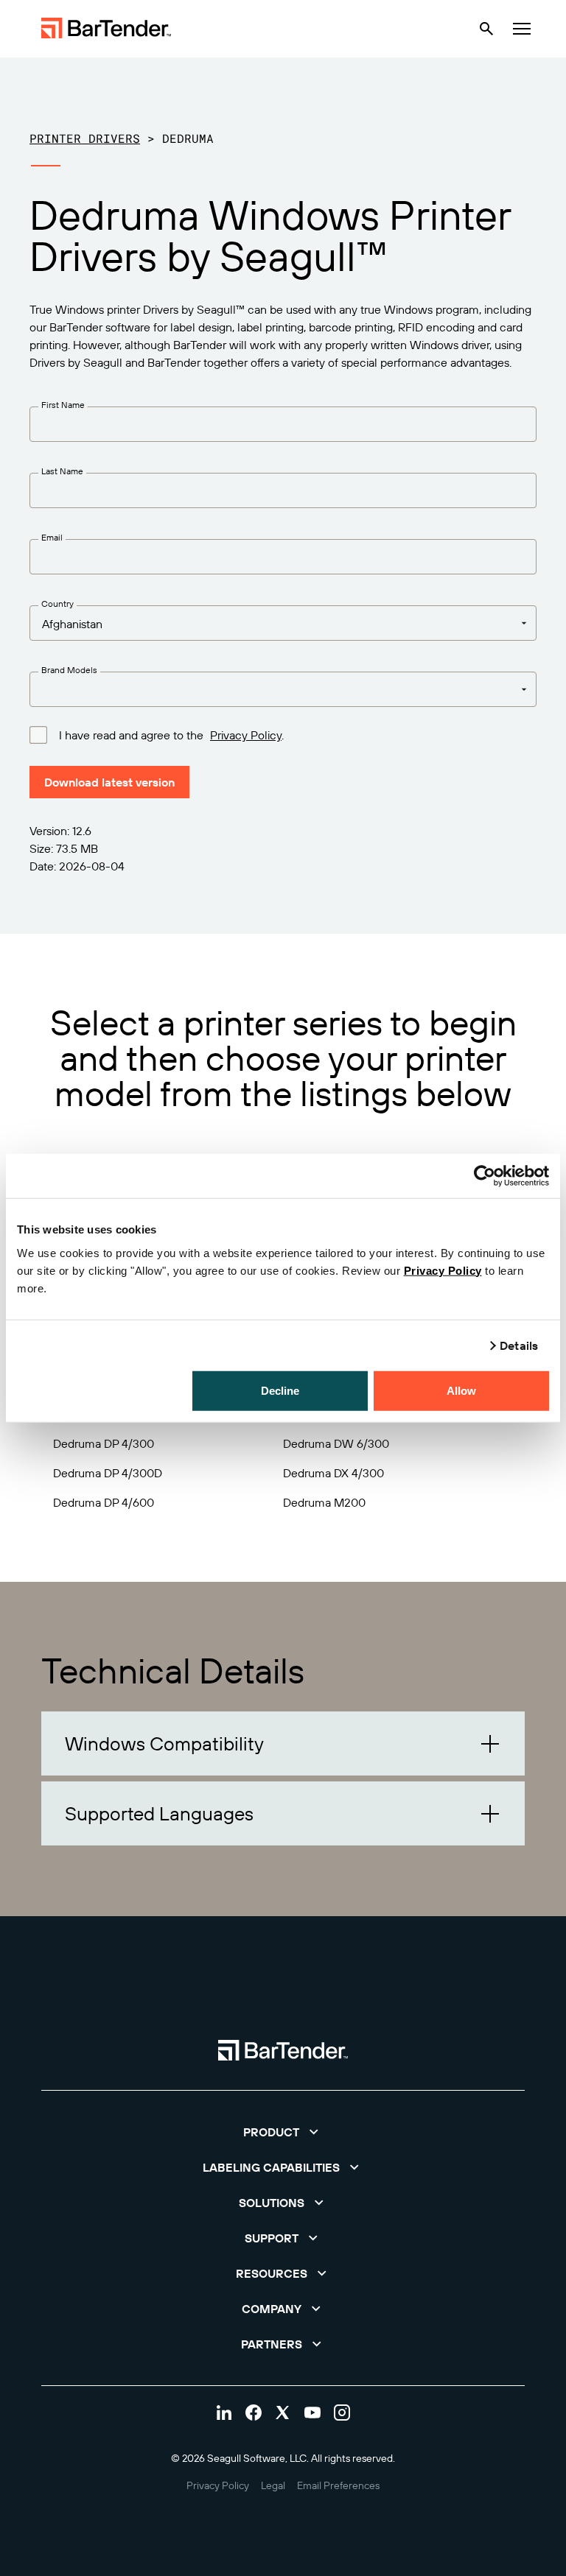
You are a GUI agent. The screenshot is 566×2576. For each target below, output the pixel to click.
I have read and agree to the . (171, 735)
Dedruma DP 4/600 (104, 1502)
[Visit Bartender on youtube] (312, 2413)
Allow (462, 1390)
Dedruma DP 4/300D (108, 1473)
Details (519, 1345)
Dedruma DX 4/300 (333, 1473)
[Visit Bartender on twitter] (283, 2413)
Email (52, 537)
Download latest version (109, 782)
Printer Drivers (85, 138)
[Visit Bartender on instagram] (342, 2413)
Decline (280, 1390)
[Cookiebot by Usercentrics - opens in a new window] (485, 1176)
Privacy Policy (443, 1270)
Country (57, 603)
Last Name (62, 471)
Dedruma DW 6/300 (336, 1443)
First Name (63, 405)
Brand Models (69, 670)
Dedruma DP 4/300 (104, 1443)
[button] (283, 1743)
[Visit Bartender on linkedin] (224, 2413)
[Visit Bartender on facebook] (254, 2413)
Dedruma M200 (324, 1502)
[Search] (486, 29)
